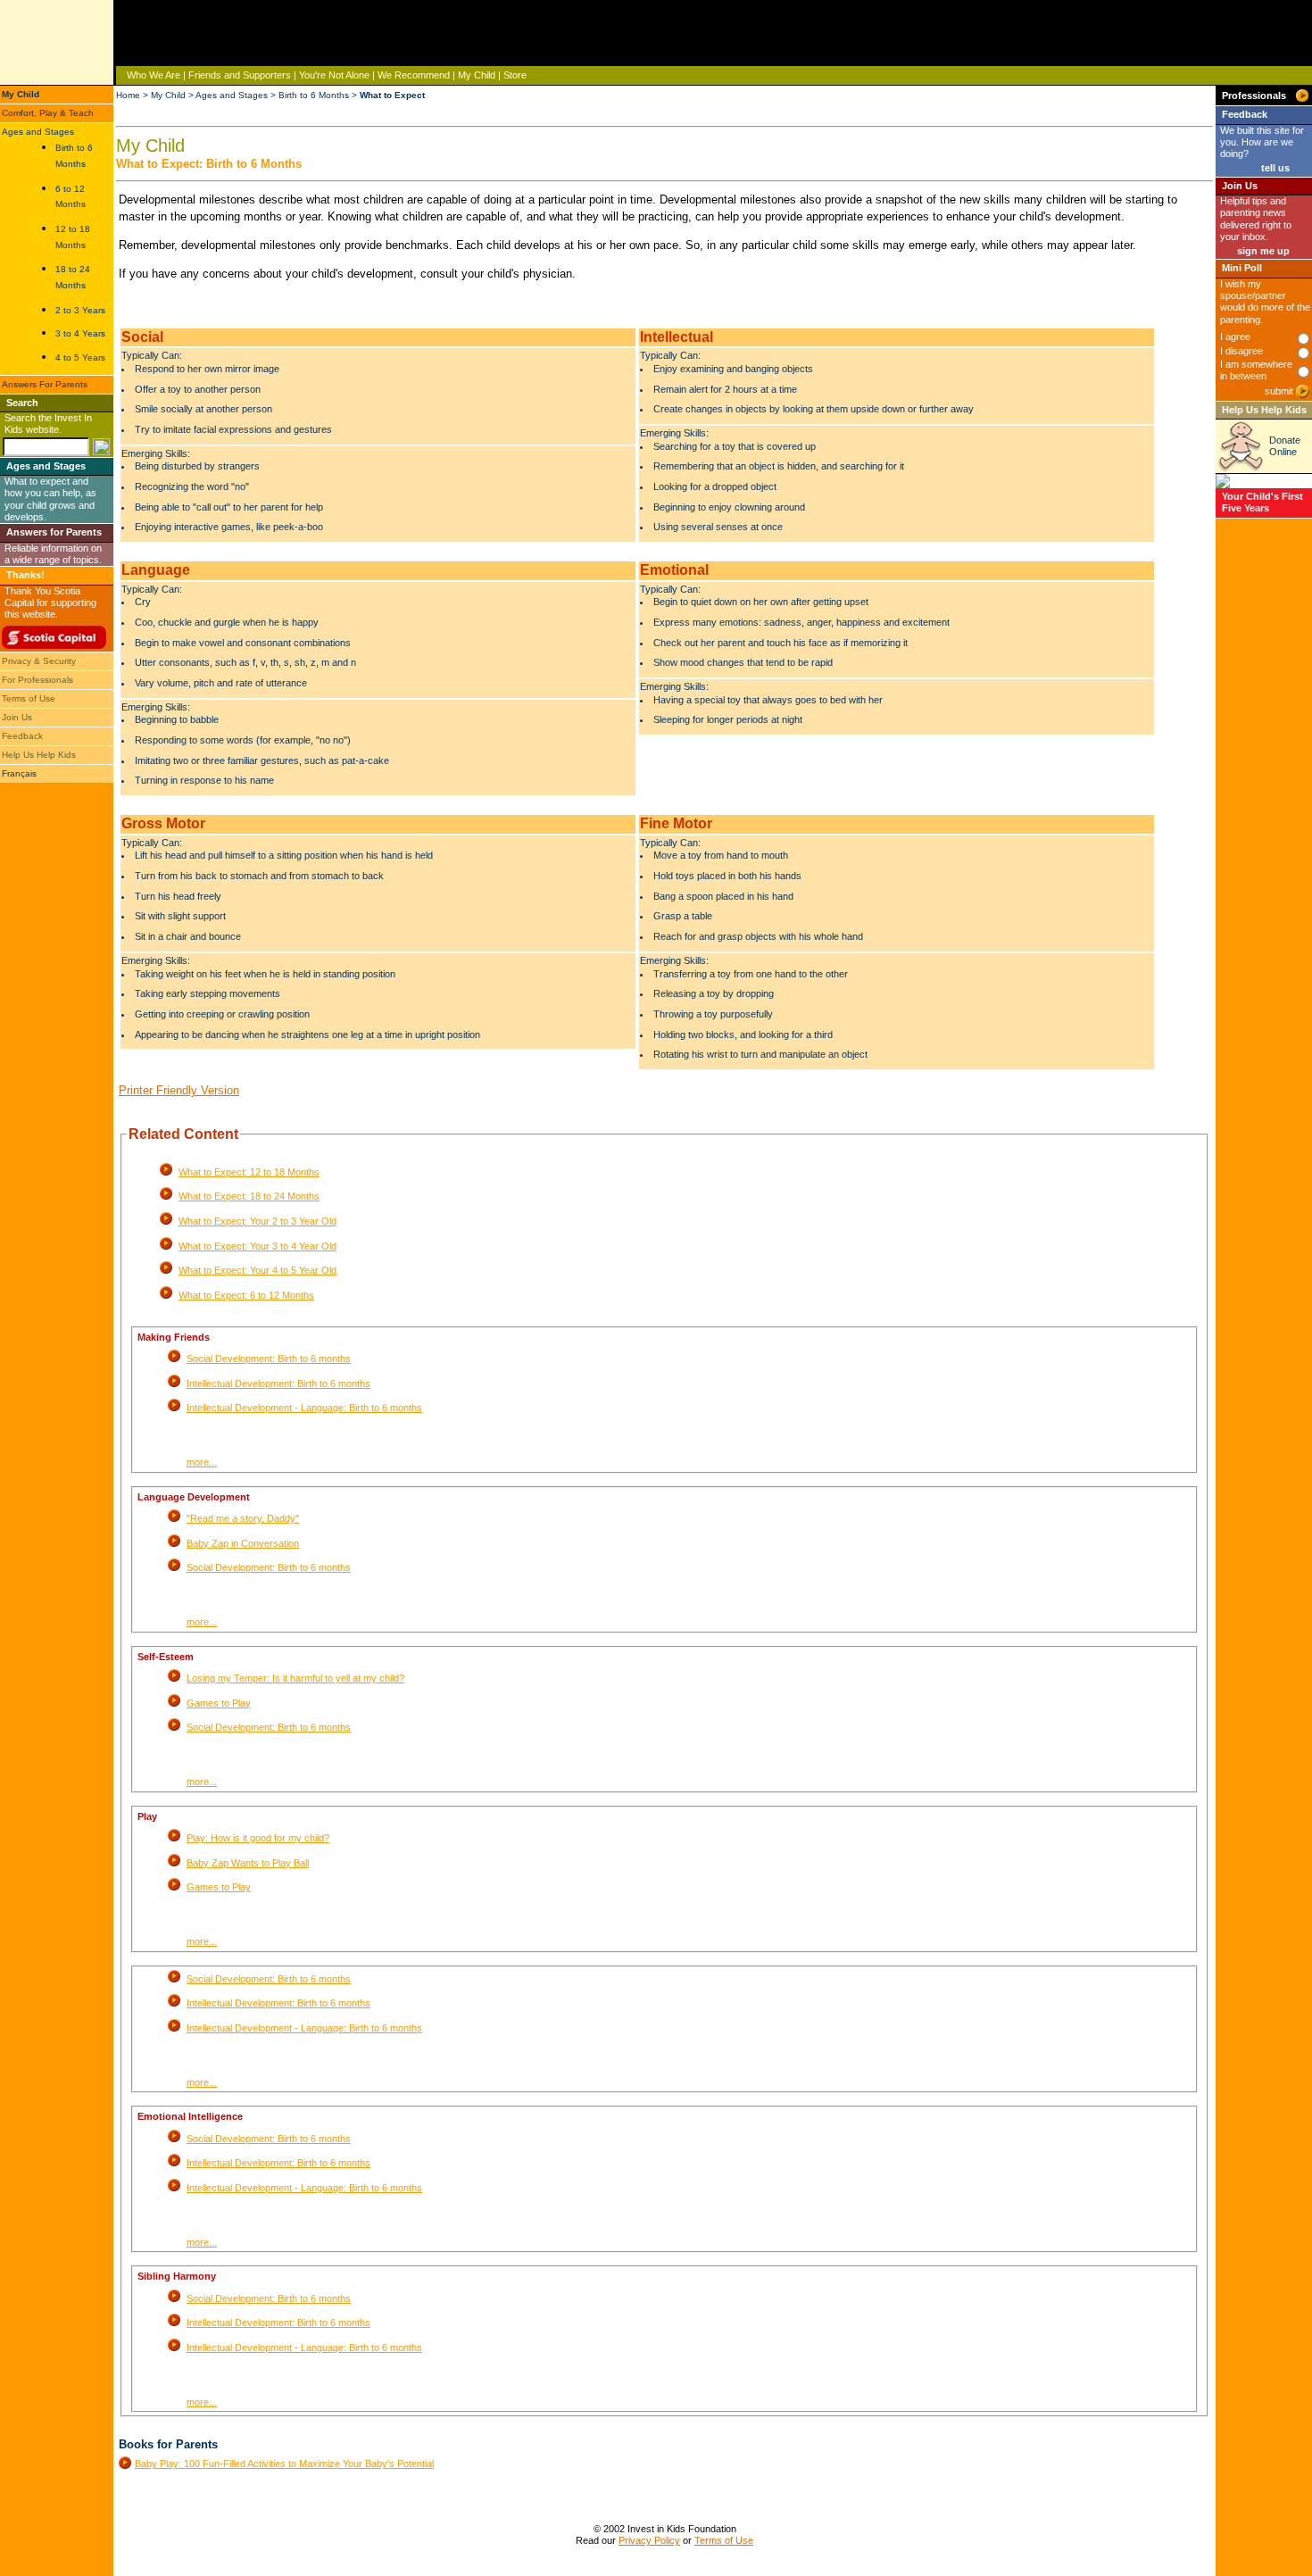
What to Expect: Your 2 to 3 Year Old (257, 1221)
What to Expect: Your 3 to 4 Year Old (257, 1246)
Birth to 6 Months (314, 95)
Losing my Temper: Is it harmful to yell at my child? (295, 1678)
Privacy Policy (649, 2540)
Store (515, 75)
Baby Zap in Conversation (243, 1543)
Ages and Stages (38, 132)
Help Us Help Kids (39, 755)
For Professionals (37, 680)
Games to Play (219, 1703)
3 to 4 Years (80, 333)
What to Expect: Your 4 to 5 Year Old (257, 1270)
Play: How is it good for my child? (258, 1838)
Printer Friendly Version (179, 1090)
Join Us (17, 717)
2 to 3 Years (80, 310)
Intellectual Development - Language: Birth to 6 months (304, 1408)
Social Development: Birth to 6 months (269, 1359)
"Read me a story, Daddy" (243, 1518)
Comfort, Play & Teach (48, 113)
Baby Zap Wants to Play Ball (248, 1863)
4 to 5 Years (80, 357)
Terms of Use (29, 698)
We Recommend (414, 75)
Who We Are (154, 75)
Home (128, 95)
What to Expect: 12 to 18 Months (249, 1172)
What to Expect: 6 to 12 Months (246, 1295)
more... (202, 1462)
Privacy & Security (39, 661)
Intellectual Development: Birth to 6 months (278, 1384)
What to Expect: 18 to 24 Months (249, 1196)
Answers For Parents (45, 384)
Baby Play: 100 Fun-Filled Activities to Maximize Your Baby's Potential (284, 2464)
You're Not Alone (334, 75)
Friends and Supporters (240, 75)
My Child (477, 75)
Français (19, 773)
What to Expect (392, 95)
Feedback (22, 736)
